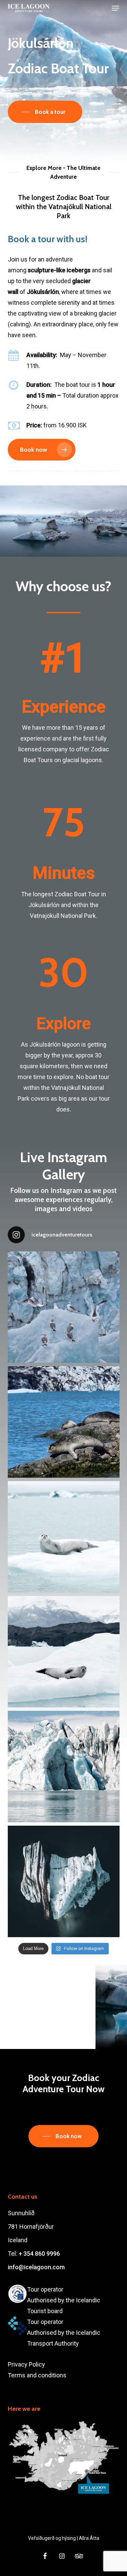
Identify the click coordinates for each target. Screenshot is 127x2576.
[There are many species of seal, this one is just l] (64, 1422)
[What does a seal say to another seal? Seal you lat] (64, 1652)
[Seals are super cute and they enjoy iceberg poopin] (64, 1537)
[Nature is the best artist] (64, 1767)
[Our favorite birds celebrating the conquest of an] (64, 1307)
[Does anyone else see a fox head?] (64, 1881)
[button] (115, 8)
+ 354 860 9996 (39, 2254)
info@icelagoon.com (36, 2267)
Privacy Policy (26, 2364)
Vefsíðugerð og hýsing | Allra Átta (64, 2538)
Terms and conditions (37, 2375)
